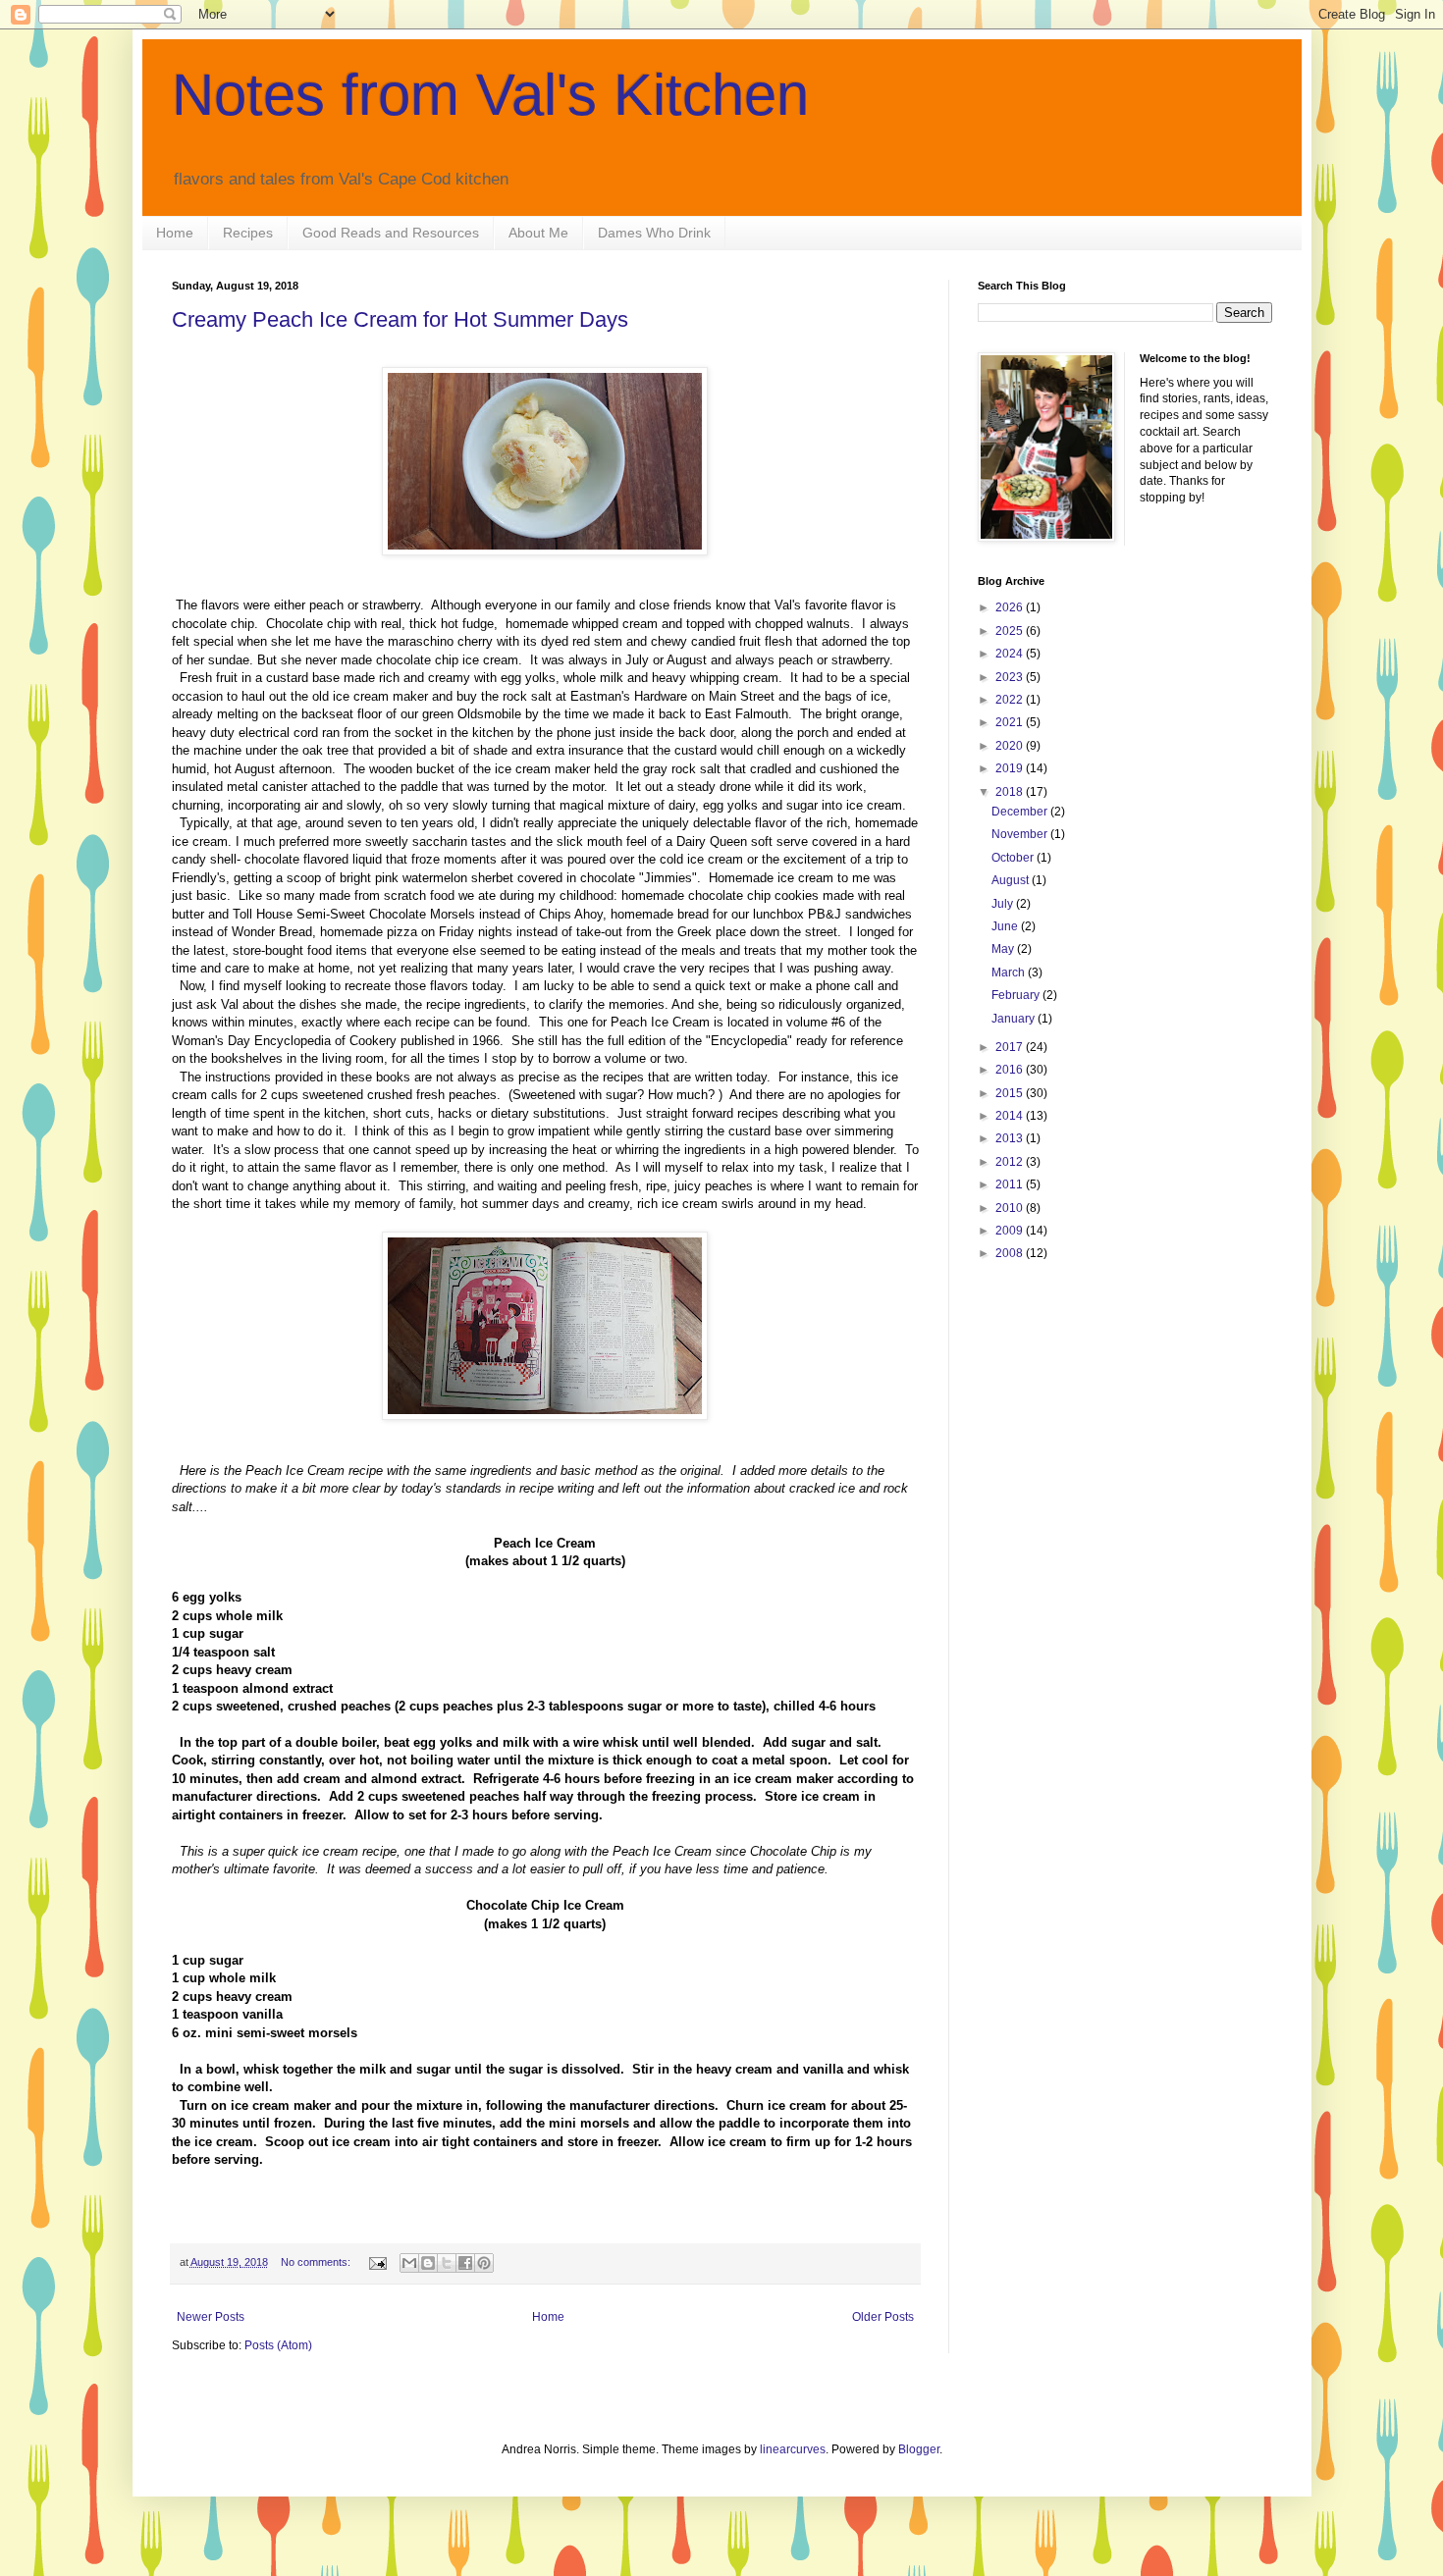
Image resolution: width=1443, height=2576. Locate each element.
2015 (1011, 1093)
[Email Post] (377, 2262)
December (1021, 812)
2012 (1011, 1162)
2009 (1011, 1231)
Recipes (248, 233)
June (1006, 926)
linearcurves (793, 2449)
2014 (1011, 1116)
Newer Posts (211, 2317)
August (1012, 880)
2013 (1011, 1138)
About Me (538, 233)
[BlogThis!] (428, 2263)
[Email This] (409, 2263)
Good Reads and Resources (391, 233)
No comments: (317, 2262)
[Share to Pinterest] (484, 2263)
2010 (1011, 1208)
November (1021, 834)
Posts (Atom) (278, 2345)
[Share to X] (447, 2263)
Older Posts (883, 2317)
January (1015, 1019)
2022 (1011, 700)
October (1014, 858)
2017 (1011, 1047)
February (1017, 995)
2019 (1011, 768)
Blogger (919, 2449)
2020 (1011, 746)
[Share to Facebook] (465, 2263)
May (1004, 949)
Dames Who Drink (654, 233)
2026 (1011, 607)
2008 (1011, 1253)
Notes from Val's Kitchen (490, 95)
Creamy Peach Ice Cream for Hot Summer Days (400, 319)
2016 (1011, 1070)
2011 (1011, 1184)
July (1004, 904)
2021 (1011, 722)
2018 (1011, 792)
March (1010, 973)
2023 (1011, 677)
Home (175, 233)
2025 (1011, 631)
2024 (1011, 654)
